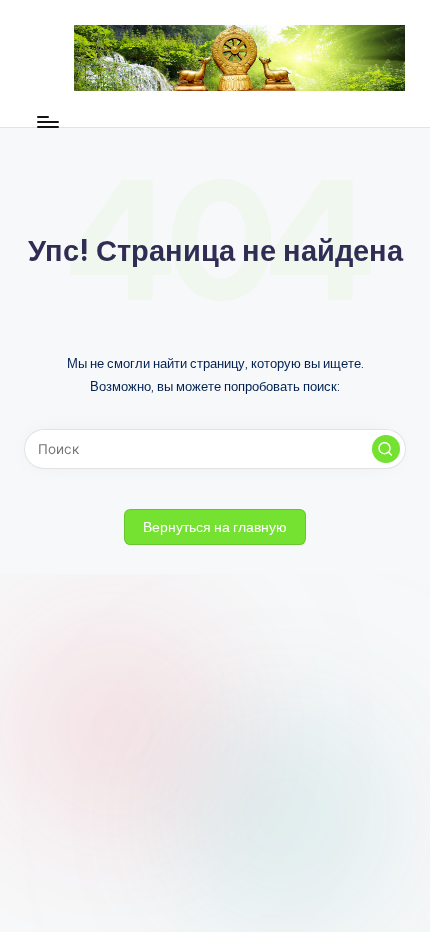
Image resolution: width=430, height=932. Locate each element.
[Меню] (47, 121)
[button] (386, 449)
